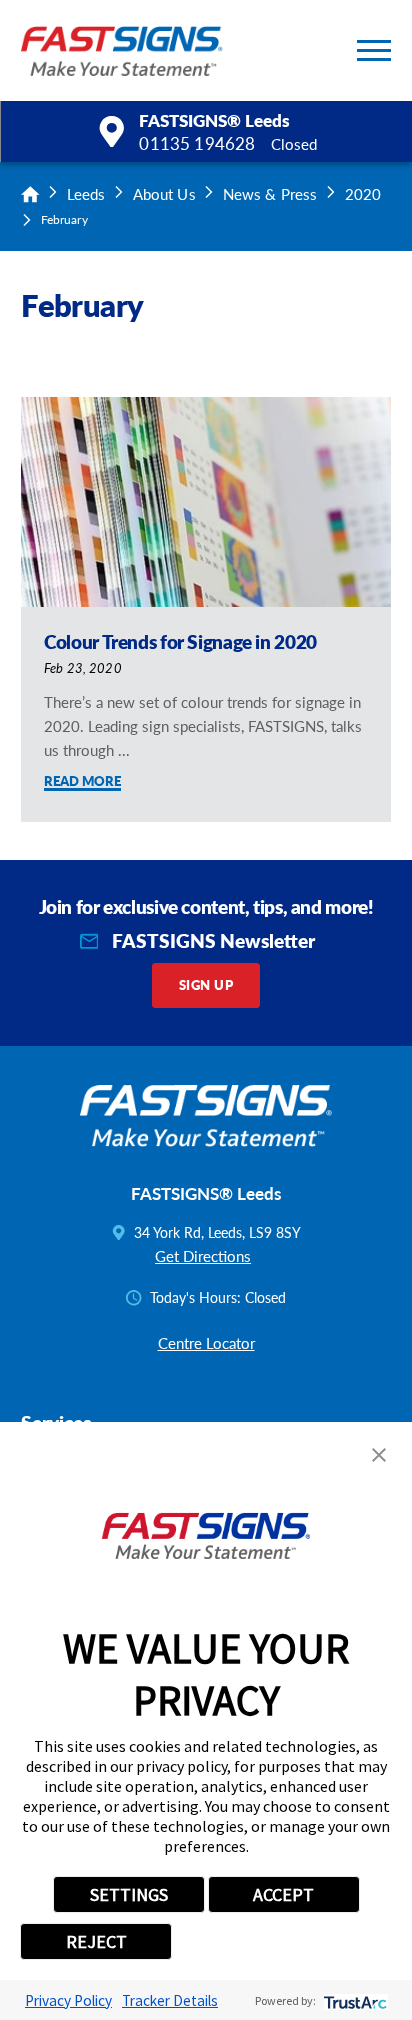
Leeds (86, 194)
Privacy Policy (68, 2000)
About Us (164, 194)
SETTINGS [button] (129, 1894)
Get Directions (203, 1256)
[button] (374, 50)
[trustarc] (353, 2000)
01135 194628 (197, 143)
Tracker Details (170, 2000)
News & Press (270, 194)
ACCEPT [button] (283, 1894)
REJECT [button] (96, 1941)
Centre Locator (206, 1343)
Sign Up (206, 985)
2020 (363, 194)
